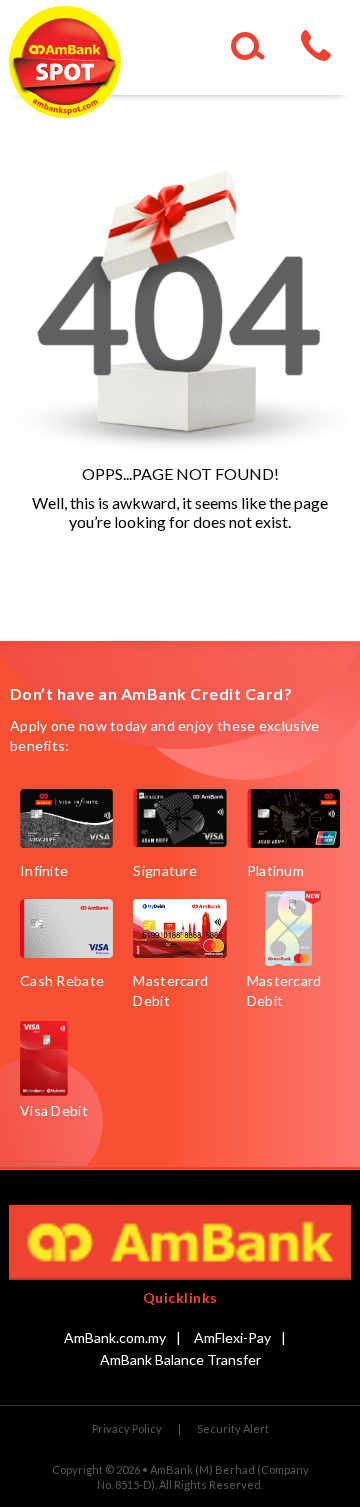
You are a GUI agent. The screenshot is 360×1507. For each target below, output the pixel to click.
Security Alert (233, 1428)
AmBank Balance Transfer (180, 1359)
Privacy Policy (127, 1428)
